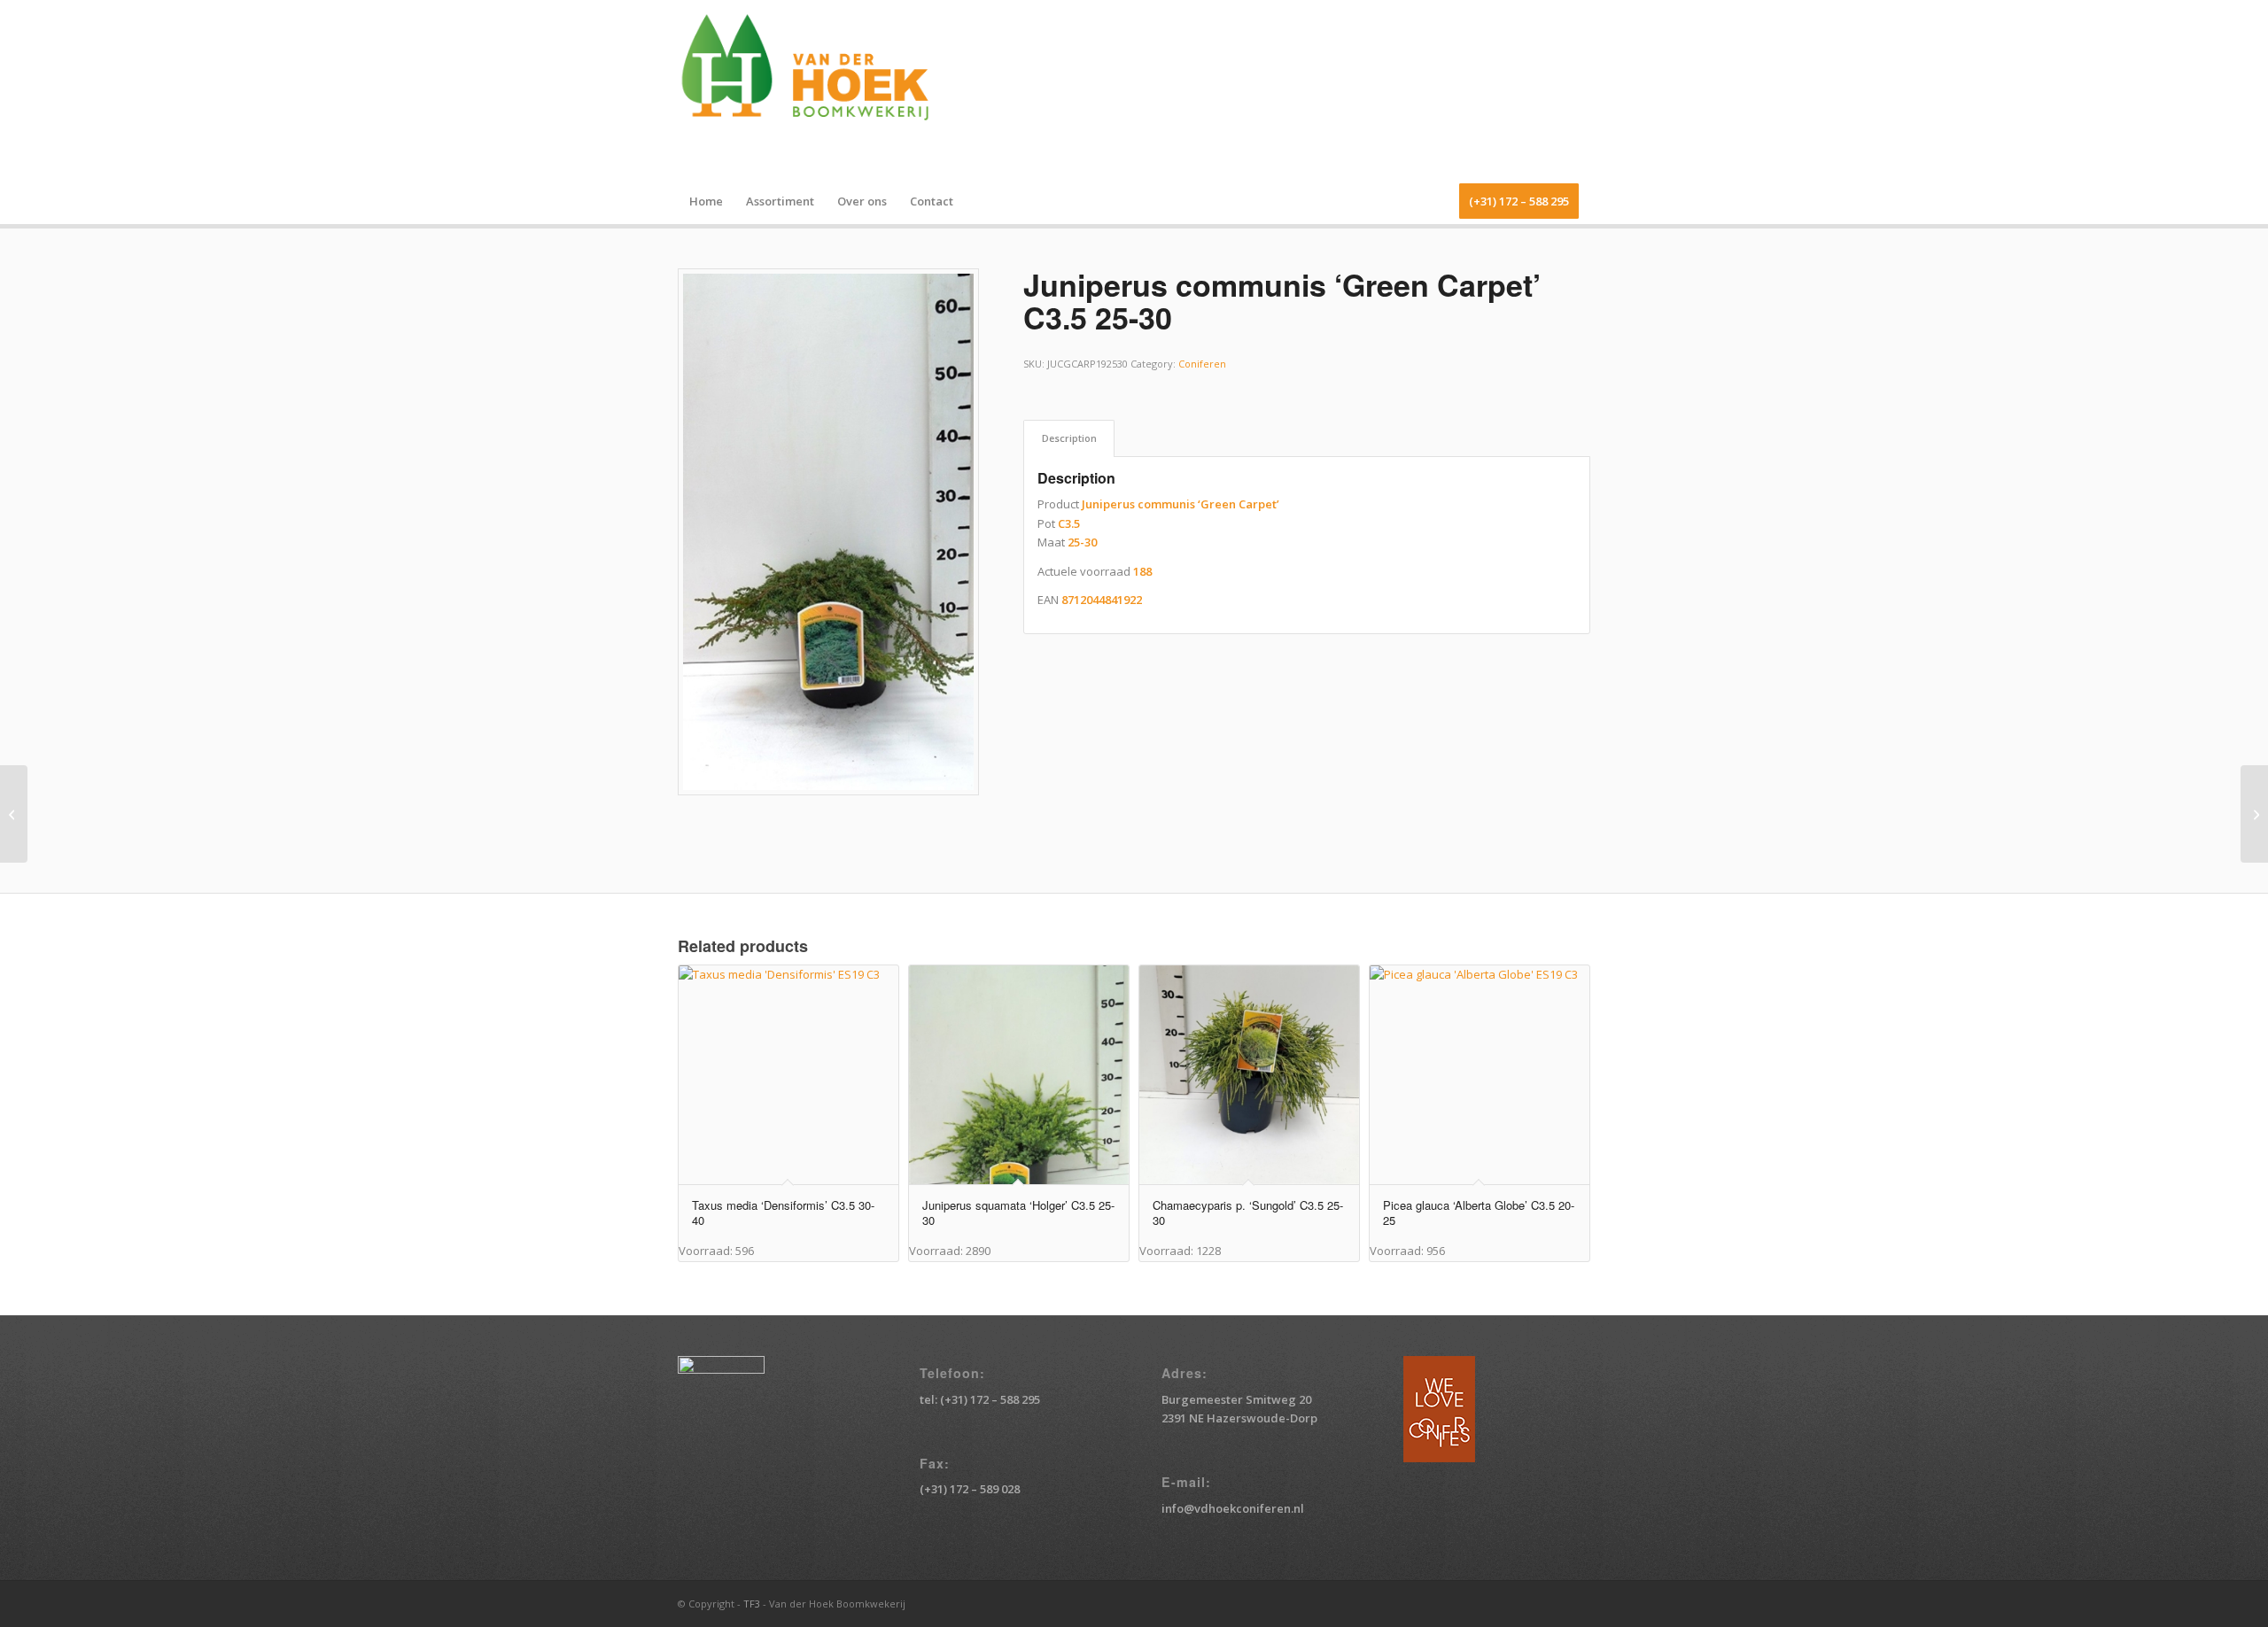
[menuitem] (706, 201)
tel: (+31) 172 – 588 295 (980, 1399)
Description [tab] (1069, 438)
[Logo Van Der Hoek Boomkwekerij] (815, 89)
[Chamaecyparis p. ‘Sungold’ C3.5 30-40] (2254, 814)
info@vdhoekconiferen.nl (1233, 1508)
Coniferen (1202, 364)
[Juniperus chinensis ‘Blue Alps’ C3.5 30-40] (14, 814)
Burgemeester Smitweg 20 (1236, 1399)
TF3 (752, 1604)
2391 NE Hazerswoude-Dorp (1239, 1418)
